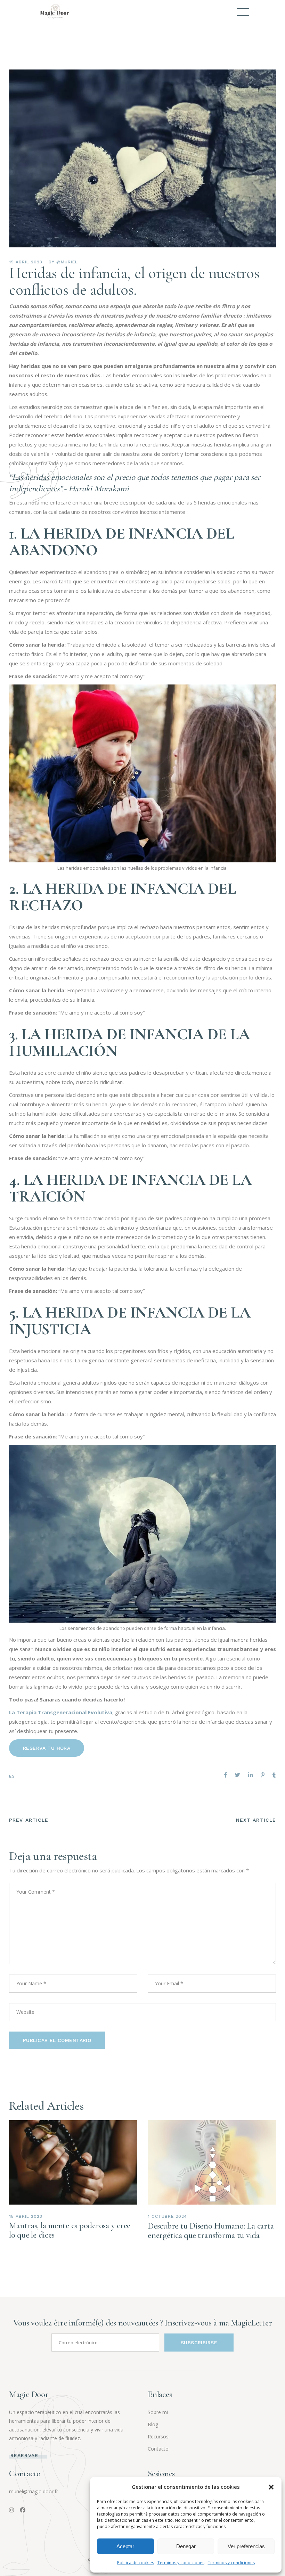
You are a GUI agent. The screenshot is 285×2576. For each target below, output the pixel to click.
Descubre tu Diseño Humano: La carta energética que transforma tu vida (211, 2230)
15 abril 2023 (26, 262)
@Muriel (67, 262)
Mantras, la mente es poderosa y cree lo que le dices (70, 2230)
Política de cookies (136, 2563)
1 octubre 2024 (167, 2216)
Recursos (158, 2436)
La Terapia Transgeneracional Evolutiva (61, 1712)
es (12, 1776)
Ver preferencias (246, 2546)
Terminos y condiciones (181, 2563)
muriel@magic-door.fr (34, 2491)
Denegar (186, 2546)
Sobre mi (158, 2412)
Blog (153, 2424)
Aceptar (125, 2546)
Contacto (158, 2449)
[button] (271, 2487)
